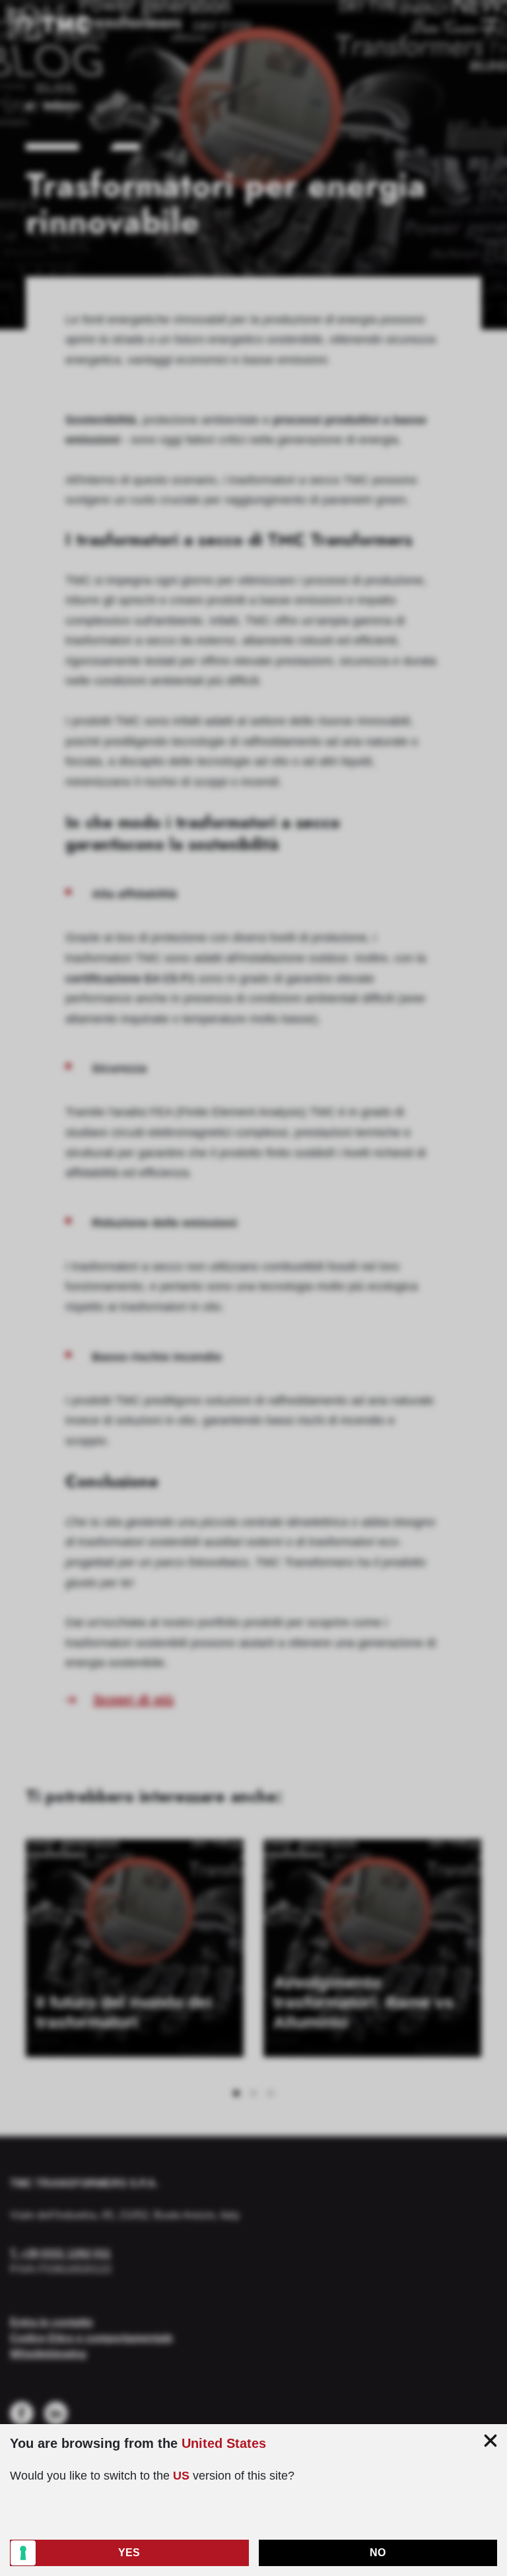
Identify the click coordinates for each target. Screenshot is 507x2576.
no (378, 2553)
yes (129, 2553)
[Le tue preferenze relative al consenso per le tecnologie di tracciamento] (23, 2553)
